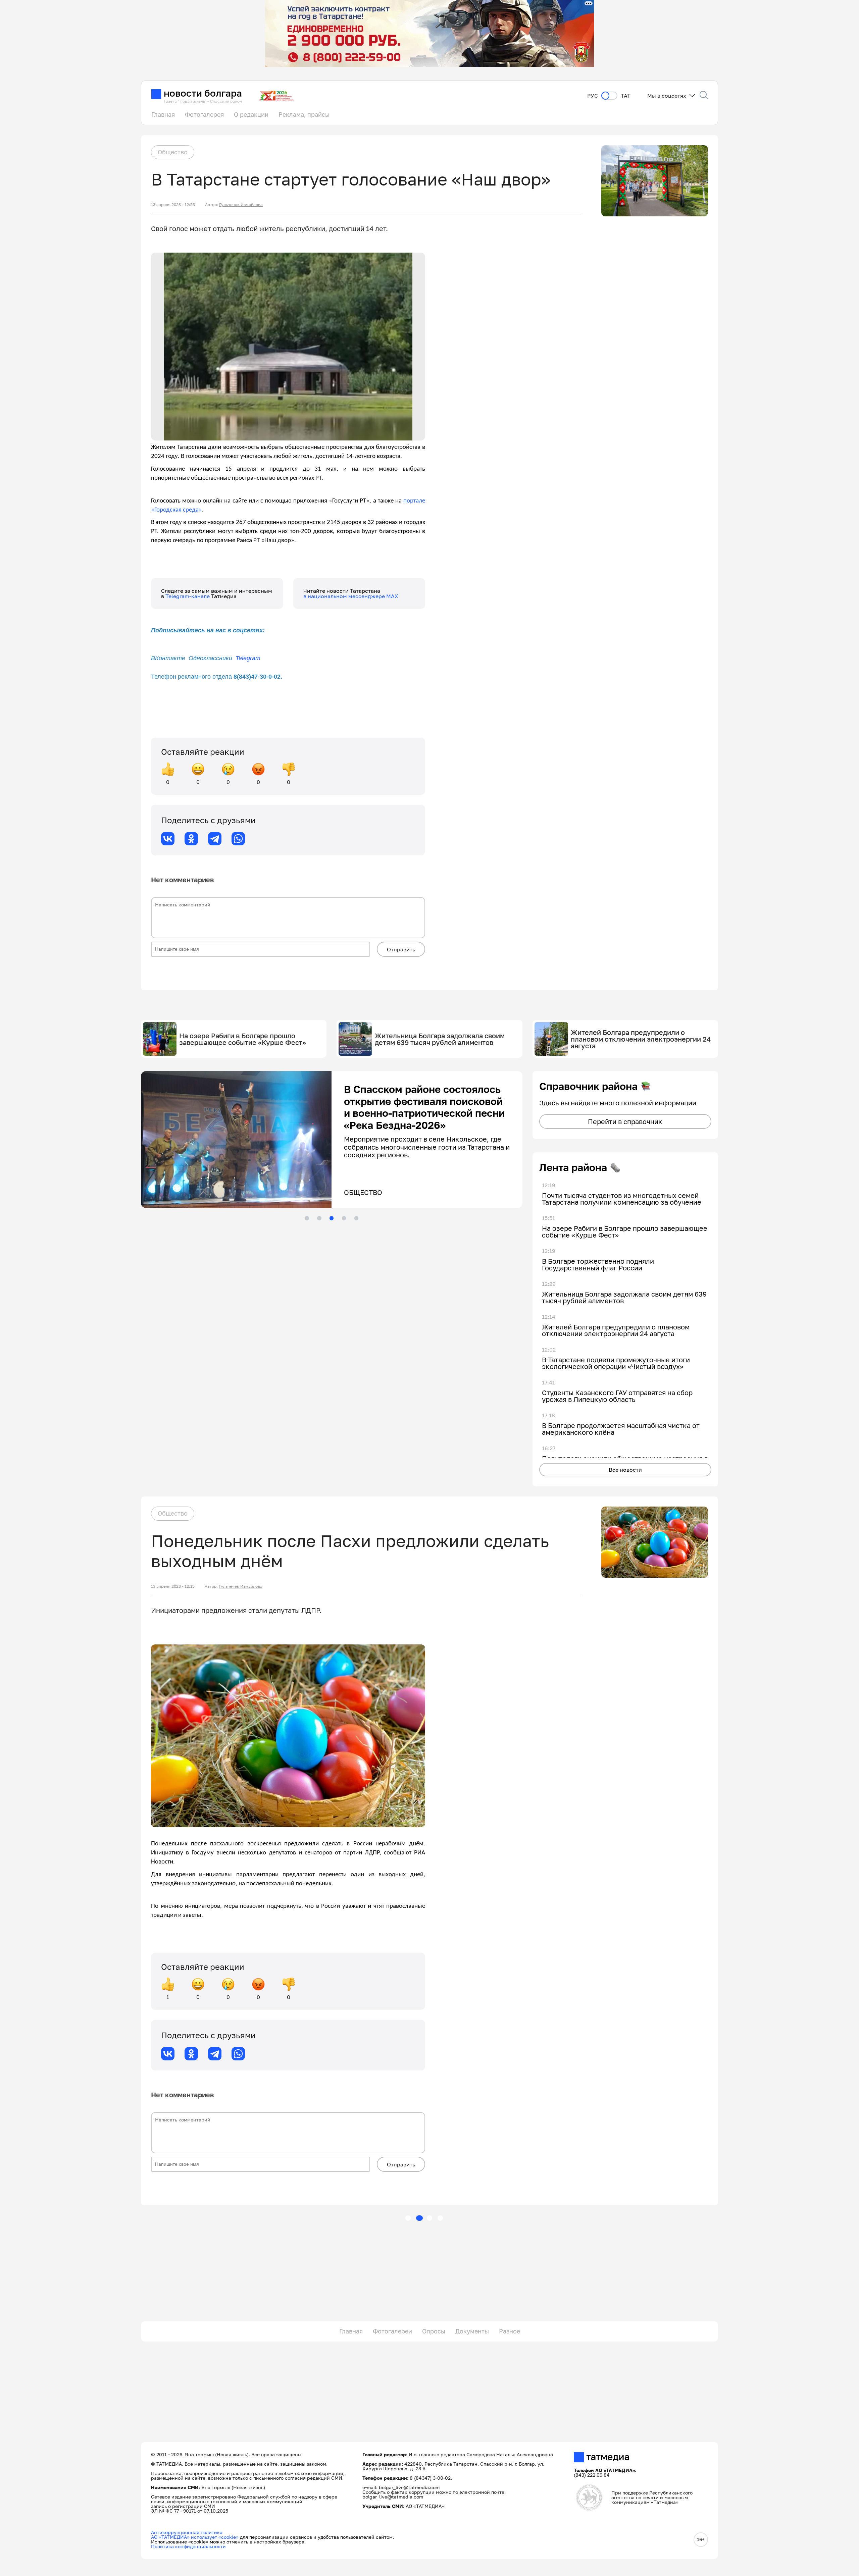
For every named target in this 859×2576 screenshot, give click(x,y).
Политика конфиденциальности (188, 2546)
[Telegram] (215, 839)
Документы (472, 2331)
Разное (510, 2331)
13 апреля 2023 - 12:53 (173, 205)
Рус (593, 96)
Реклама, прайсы (304, 114)
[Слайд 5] (356, 1218)
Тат (626, 96)
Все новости (625, 1470)
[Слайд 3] (332, 1218)
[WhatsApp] (238, 839)
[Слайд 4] (344, 1218)
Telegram (248, 658)
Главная (163, 114)
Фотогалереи (392, 2331)
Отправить (401, 949)
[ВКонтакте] (168, 839)
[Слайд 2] (319, 1218)
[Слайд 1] (307, 1218)
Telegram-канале (188, 596)
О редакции (251, 114)
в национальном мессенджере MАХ (351, 596)
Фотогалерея (204, 114)
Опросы (434, 2331)
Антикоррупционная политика (187, 2532)
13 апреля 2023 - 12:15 (173, 1586)
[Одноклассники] (191, 839)
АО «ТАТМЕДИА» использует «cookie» (195, 2537)
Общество (173, 152)
